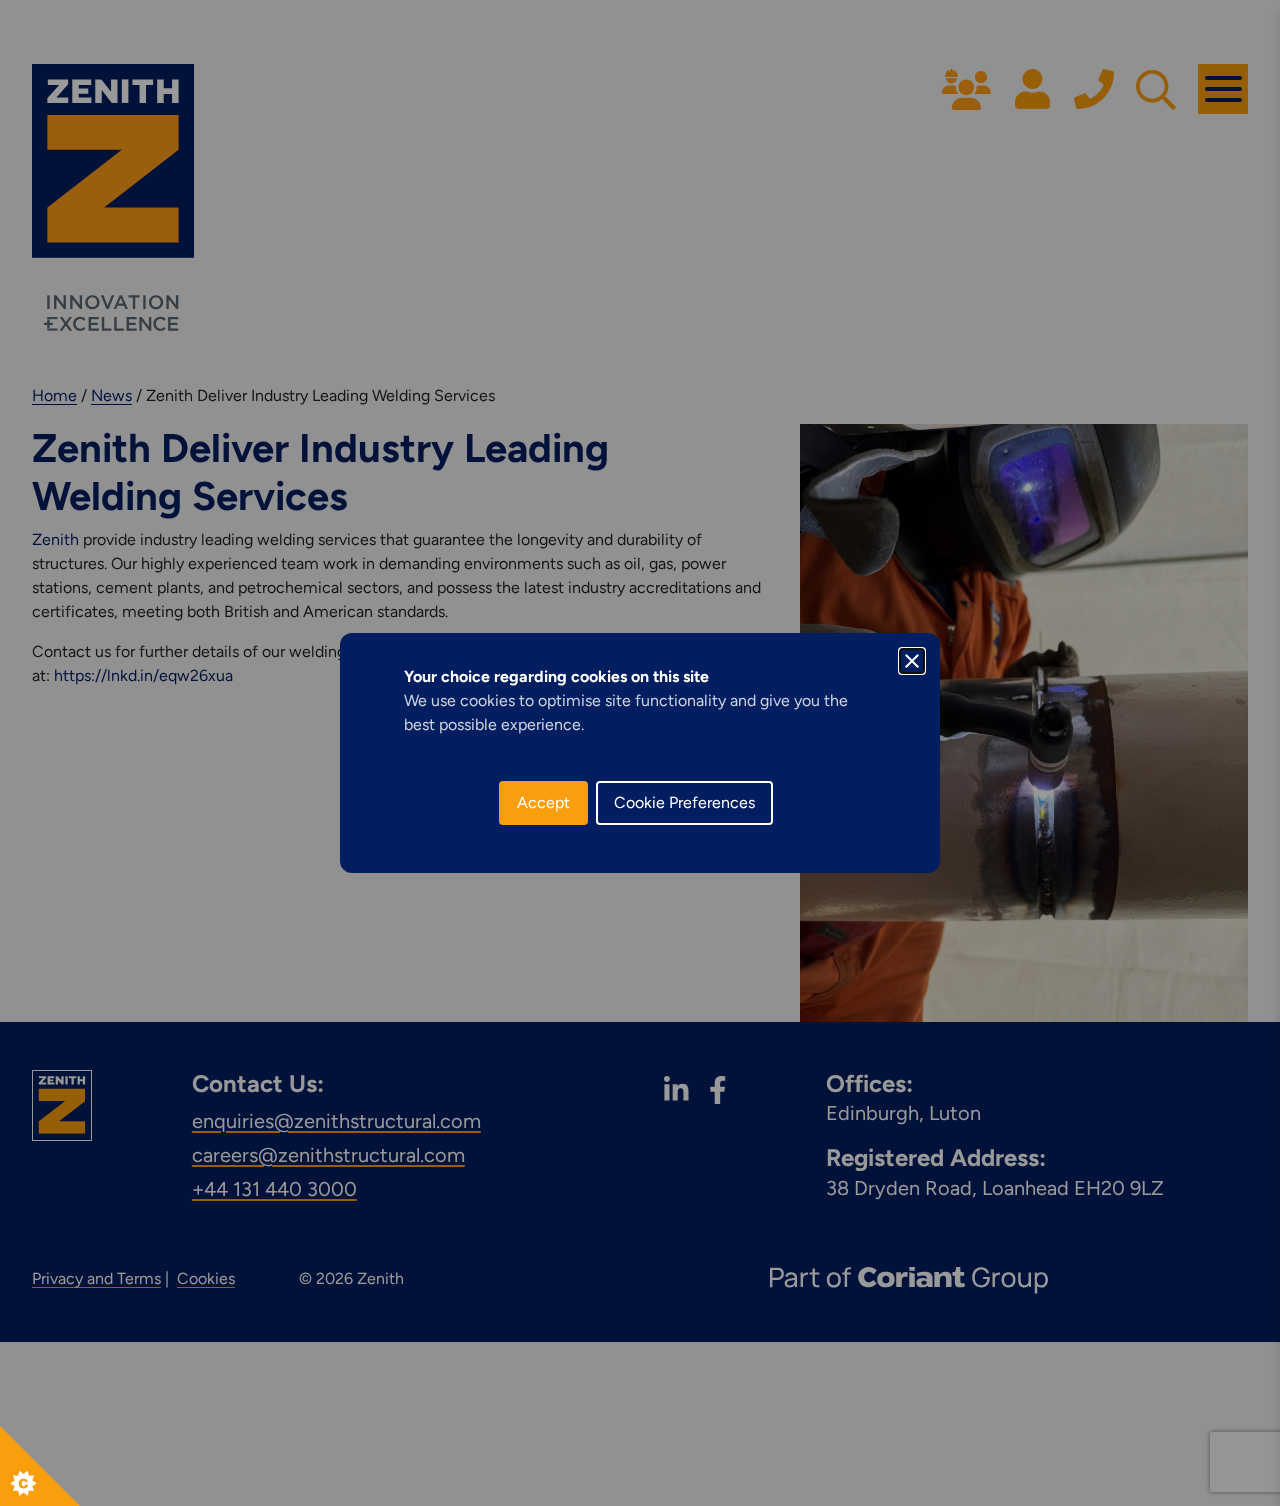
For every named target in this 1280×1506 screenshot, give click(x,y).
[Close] (912, 661)
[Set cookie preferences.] (40, 1466)
